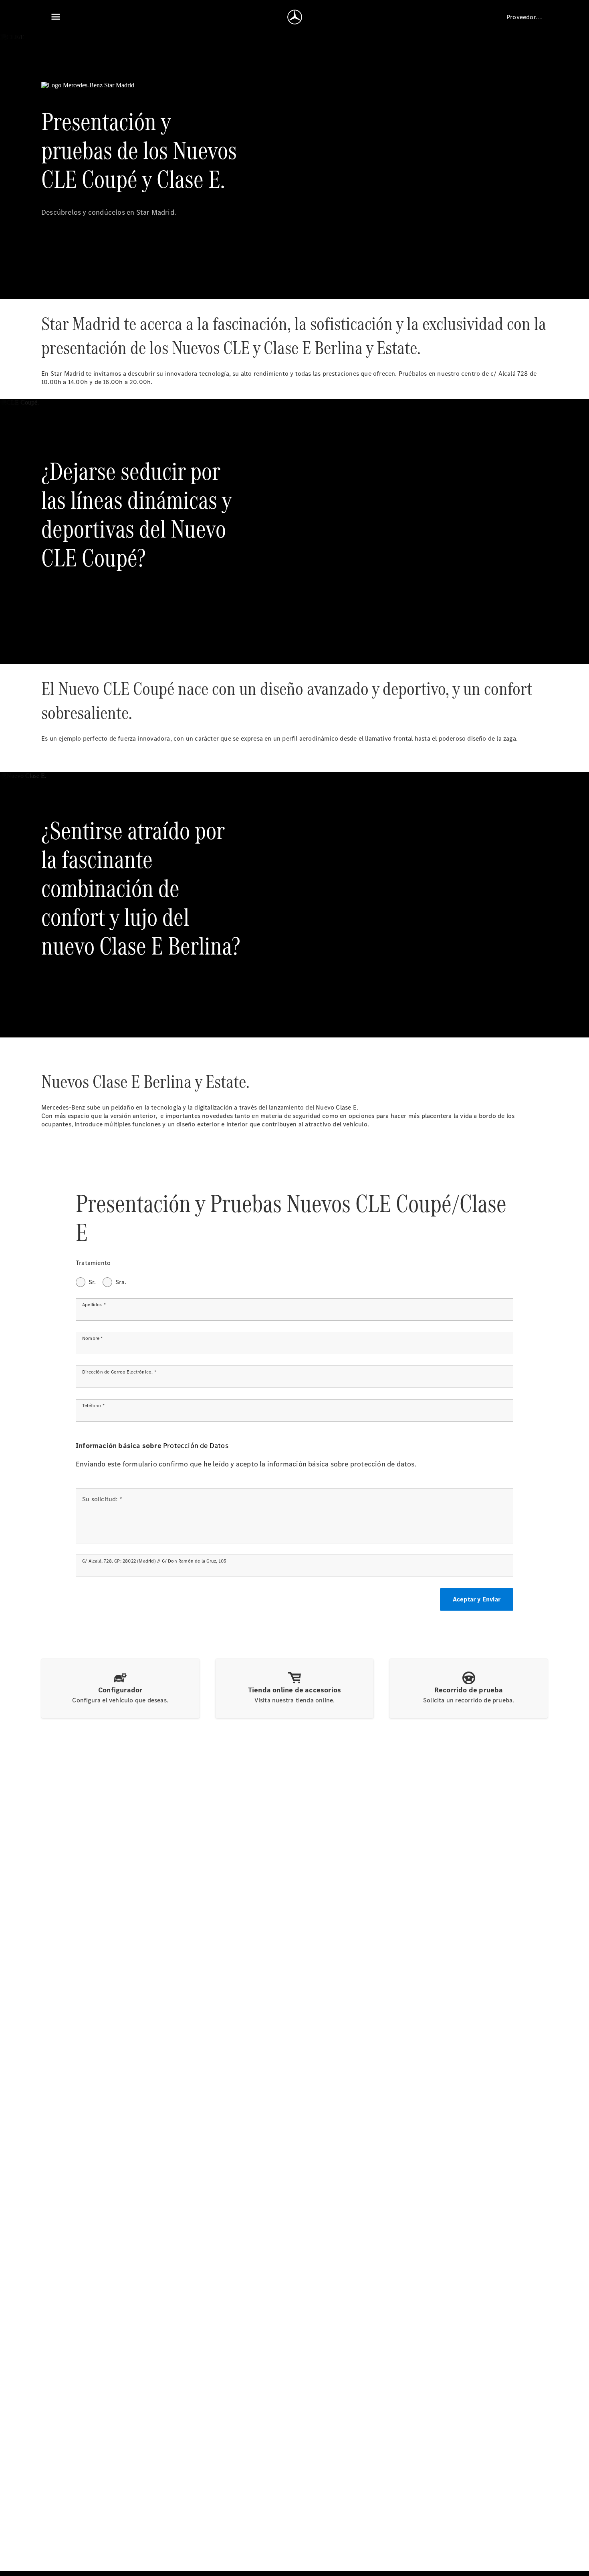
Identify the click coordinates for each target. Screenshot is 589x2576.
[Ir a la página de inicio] (295, 17)
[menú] (56, 17)
